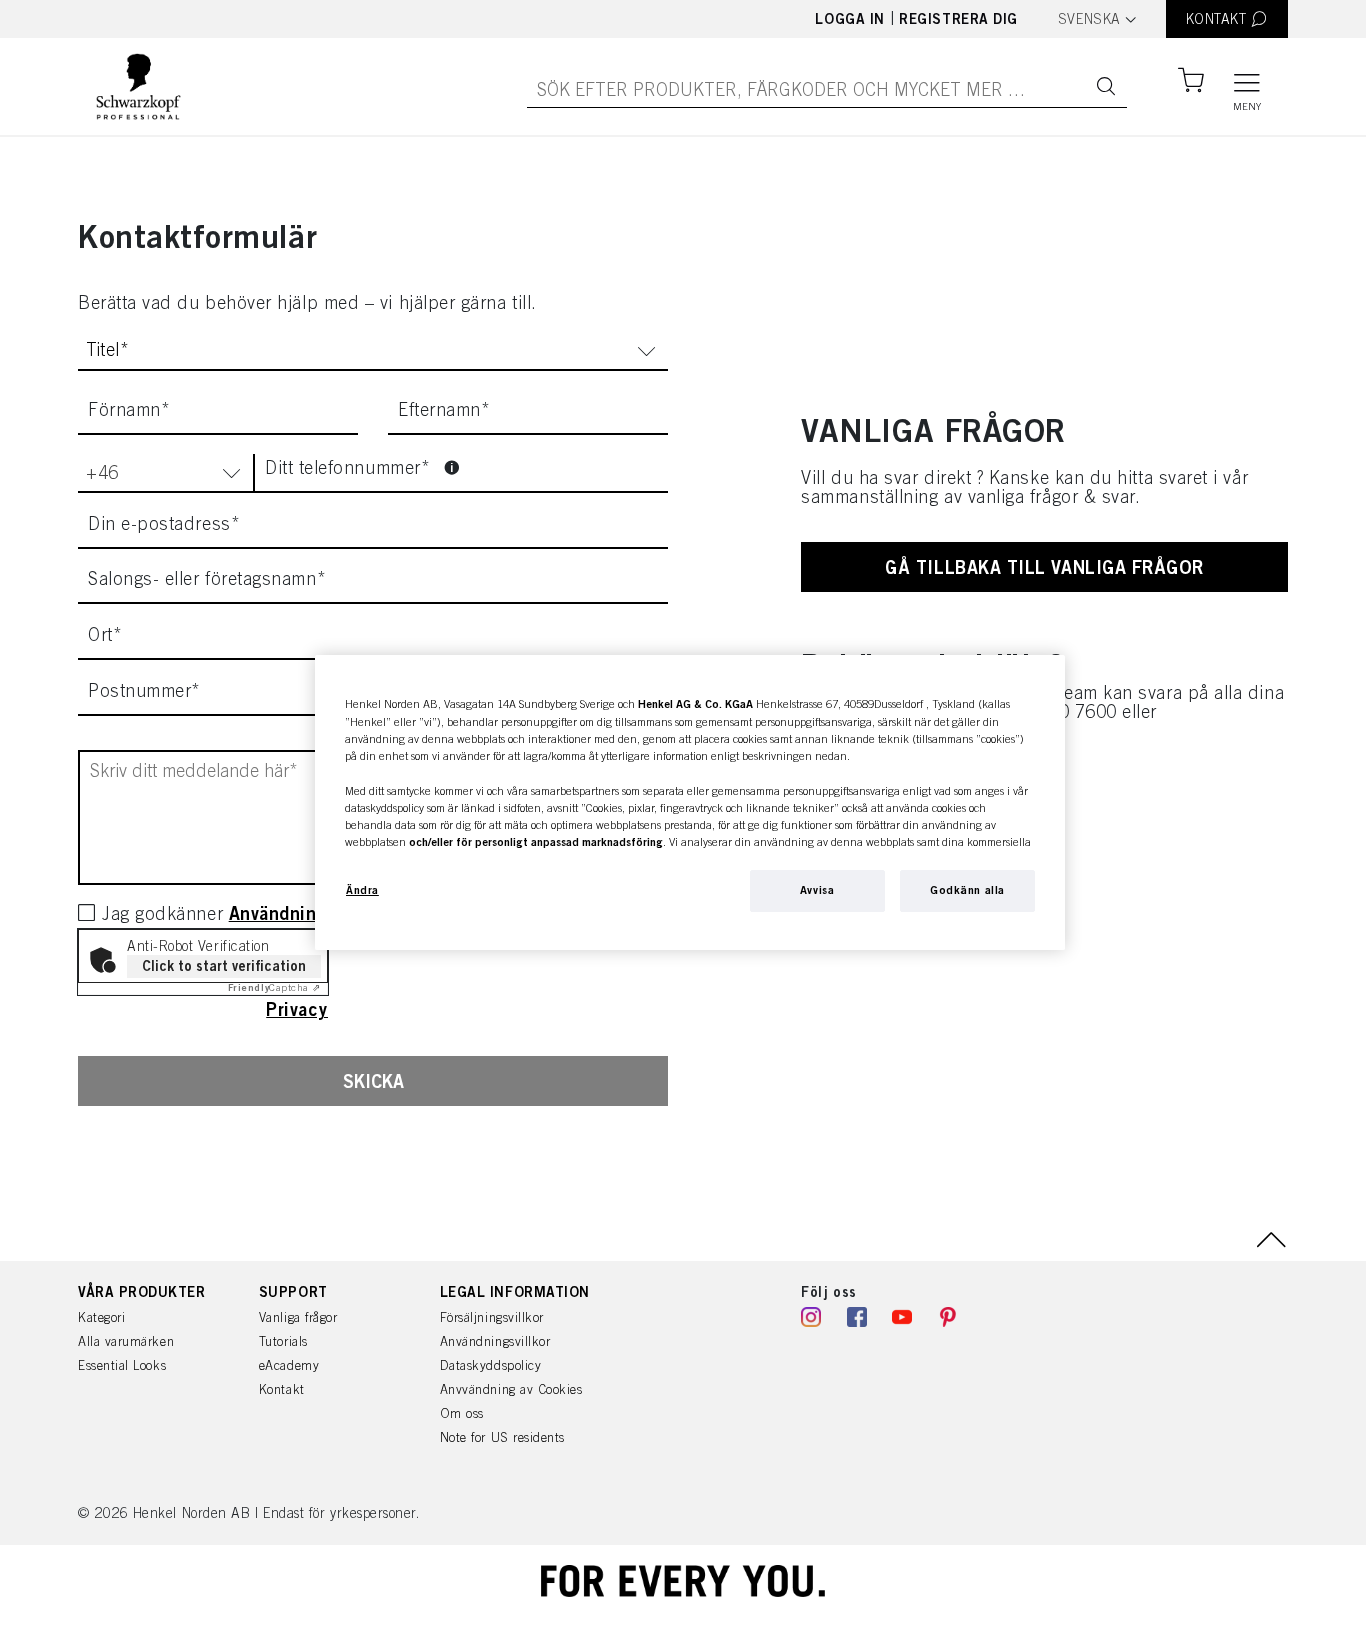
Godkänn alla (967, 890)
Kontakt (282, 1389)
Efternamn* (444, 410)
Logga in (849, 18)
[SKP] (138, 86)
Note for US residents (502, 1437)
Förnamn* (129, 410)
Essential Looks (122, 1365)
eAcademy (289, 1365)
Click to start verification (224, 965)
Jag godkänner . (256, 913)
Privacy (297, 1009)
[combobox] (1097, 20)
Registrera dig (958, 18)
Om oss (462, 1413)
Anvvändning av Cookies (511, 1389)
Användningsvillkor (495, 1341)
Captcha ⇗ (274, 987)
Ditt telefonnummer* (350, 467)
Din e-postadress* (164, 524)
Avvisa (817, 890)
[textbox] (1097, 19)
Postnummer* (144, 691)
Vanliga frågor (298, 1317)
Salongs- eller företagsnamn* (207, 579)
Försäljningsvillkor (492, 1317)
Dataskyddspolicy (491, 1365)
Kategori (101, 1317)
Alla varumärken (126, 1341)
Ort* (105, 635)
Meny (1247, 106)
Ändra (362, 890)
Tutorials (283, 1341)
